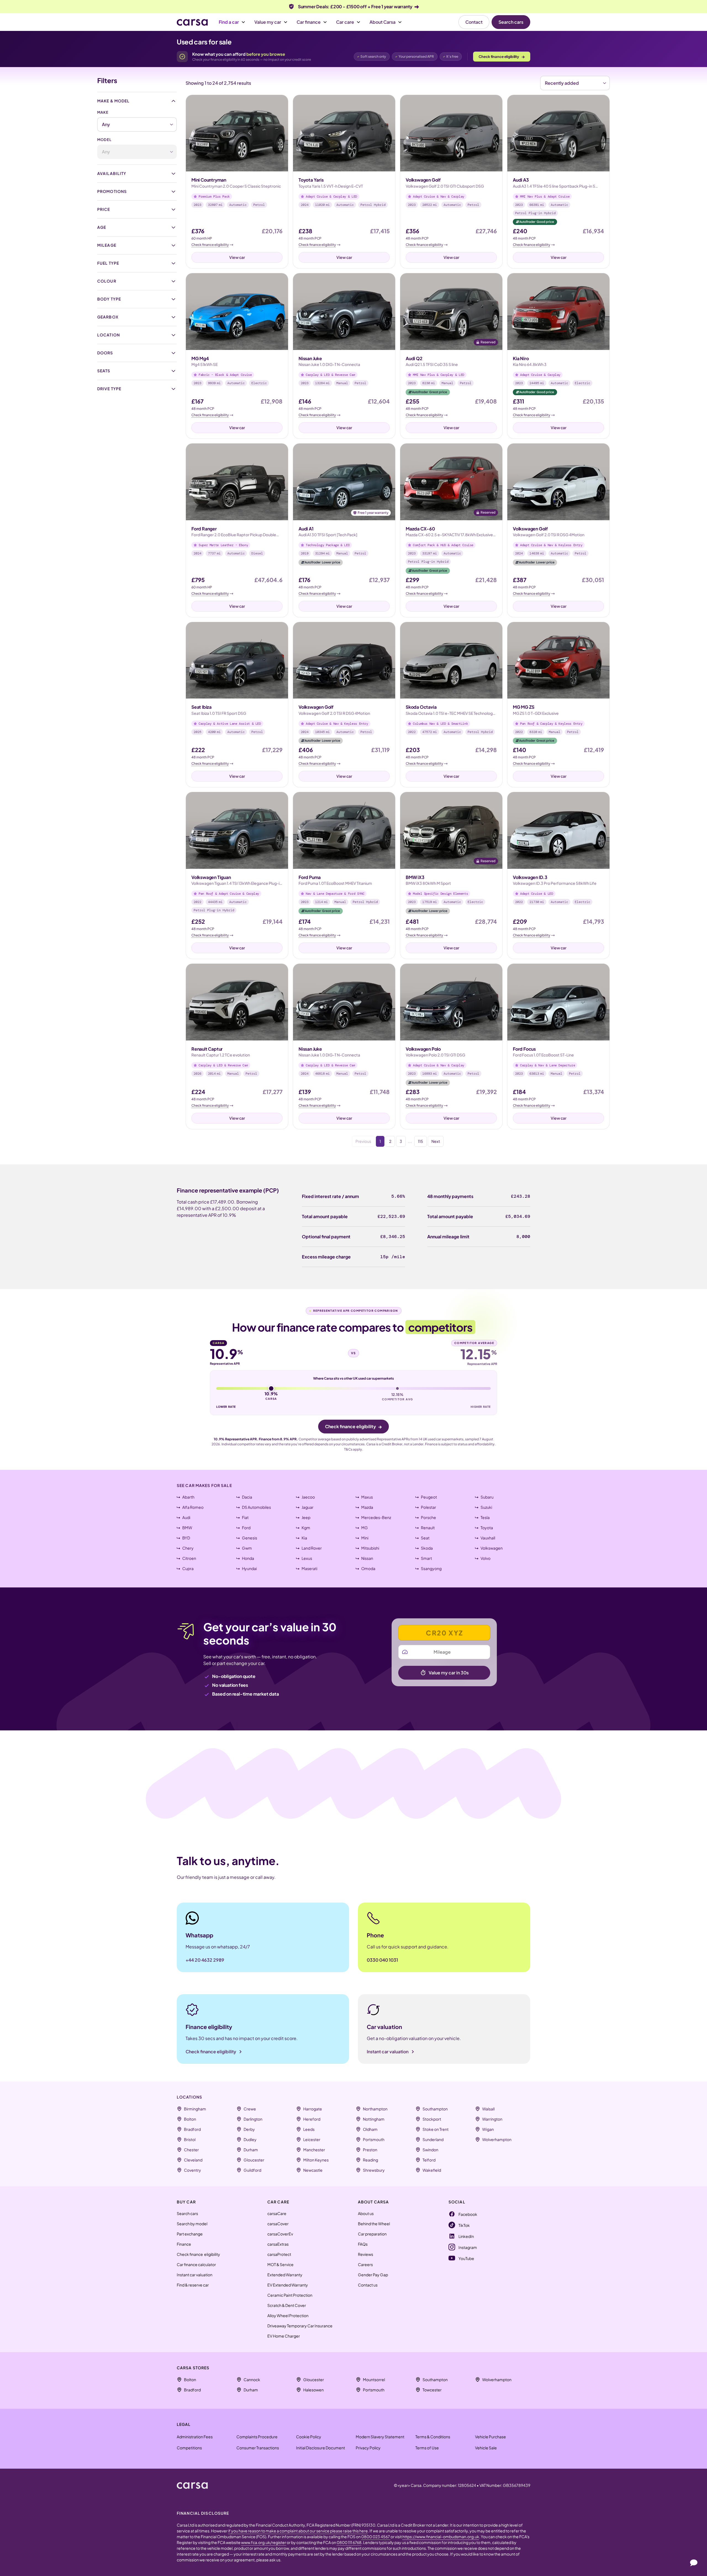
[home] (192, 2485)
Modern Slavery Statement (380, 2437)
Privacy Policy (368, 2448)
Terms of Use (427, 2448)
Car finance (309, 22)
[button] (232, 22)
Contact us (368, 2285)
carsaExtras (278, 2244)
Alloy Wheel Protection (288, 2315)
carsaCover (278, 2224)
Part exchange (190, 2234)
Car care (345, 22)
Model (104, 140)
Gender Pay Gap (373, 2275)
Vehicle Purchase (490, 2437)
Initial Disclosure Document (320, 2448)
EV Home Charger (284, 2336)
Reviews (366, 2254)
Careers (365, 2264)
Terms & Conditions (433, 2437)
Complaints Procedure (257, 2437)
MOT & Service (280, 2264)
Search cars (511, 22)
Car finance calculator (196, 2264)
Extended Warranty (285, 2275)
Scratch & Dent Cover (287, 2305)
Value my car (268, 22)
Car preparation (372, 2234)
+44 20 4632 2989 (205, 1960)
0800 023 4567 (376, 2537)
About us (366, 2213)
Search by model (192, 2224)
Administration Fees (195, 2437)
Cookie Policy (309, 2437)
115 (420, 1141)
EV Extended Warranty (288, 2285)
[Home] (192, 22)
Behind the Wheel (374, 2224)
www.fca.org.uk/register (264, 2542)
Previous (363, 1141)
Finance (184, 2244)
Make (103, 112)
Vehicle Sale (486, 2448)
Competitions (189, 2448)
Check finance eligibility (502, 56)
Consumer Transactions (258, 2448)
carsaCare (277, 2213)
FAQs (363, 2244)
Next (436, 1141)
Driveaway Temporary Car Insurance (300, 2326)
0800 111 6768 (349, 2542)
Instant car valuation (195, 2275)
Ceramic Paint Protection (290, 2295)
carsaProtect (279, 2254)
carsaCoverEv (280, 2234)
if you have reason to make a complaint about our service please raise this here (298, 2531)
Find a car (229, 22)
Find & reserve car (193, 2285)
